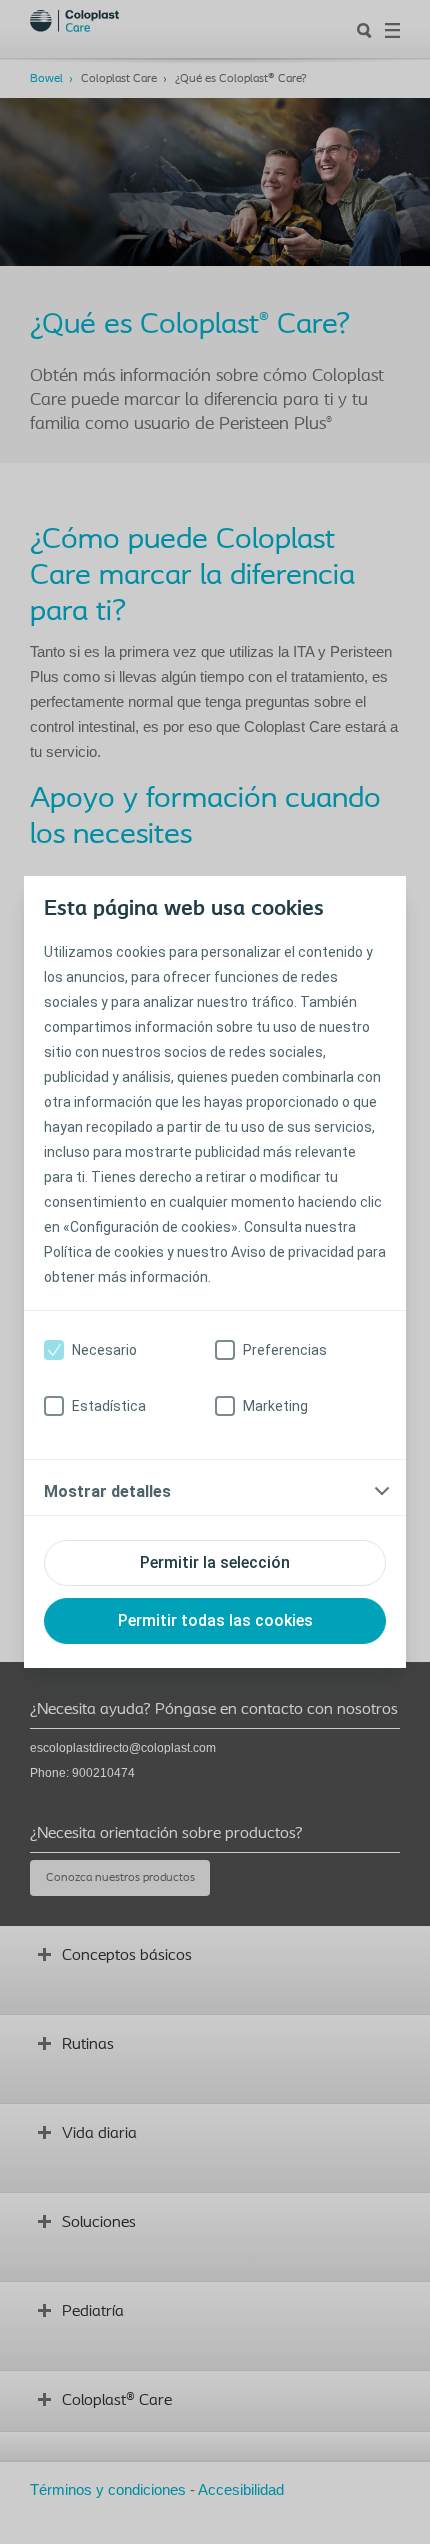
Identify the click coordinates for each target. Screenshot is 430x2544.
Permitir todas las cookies (215, 1620)
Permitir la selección (215, 1562)
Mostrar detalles (107, 1491)
